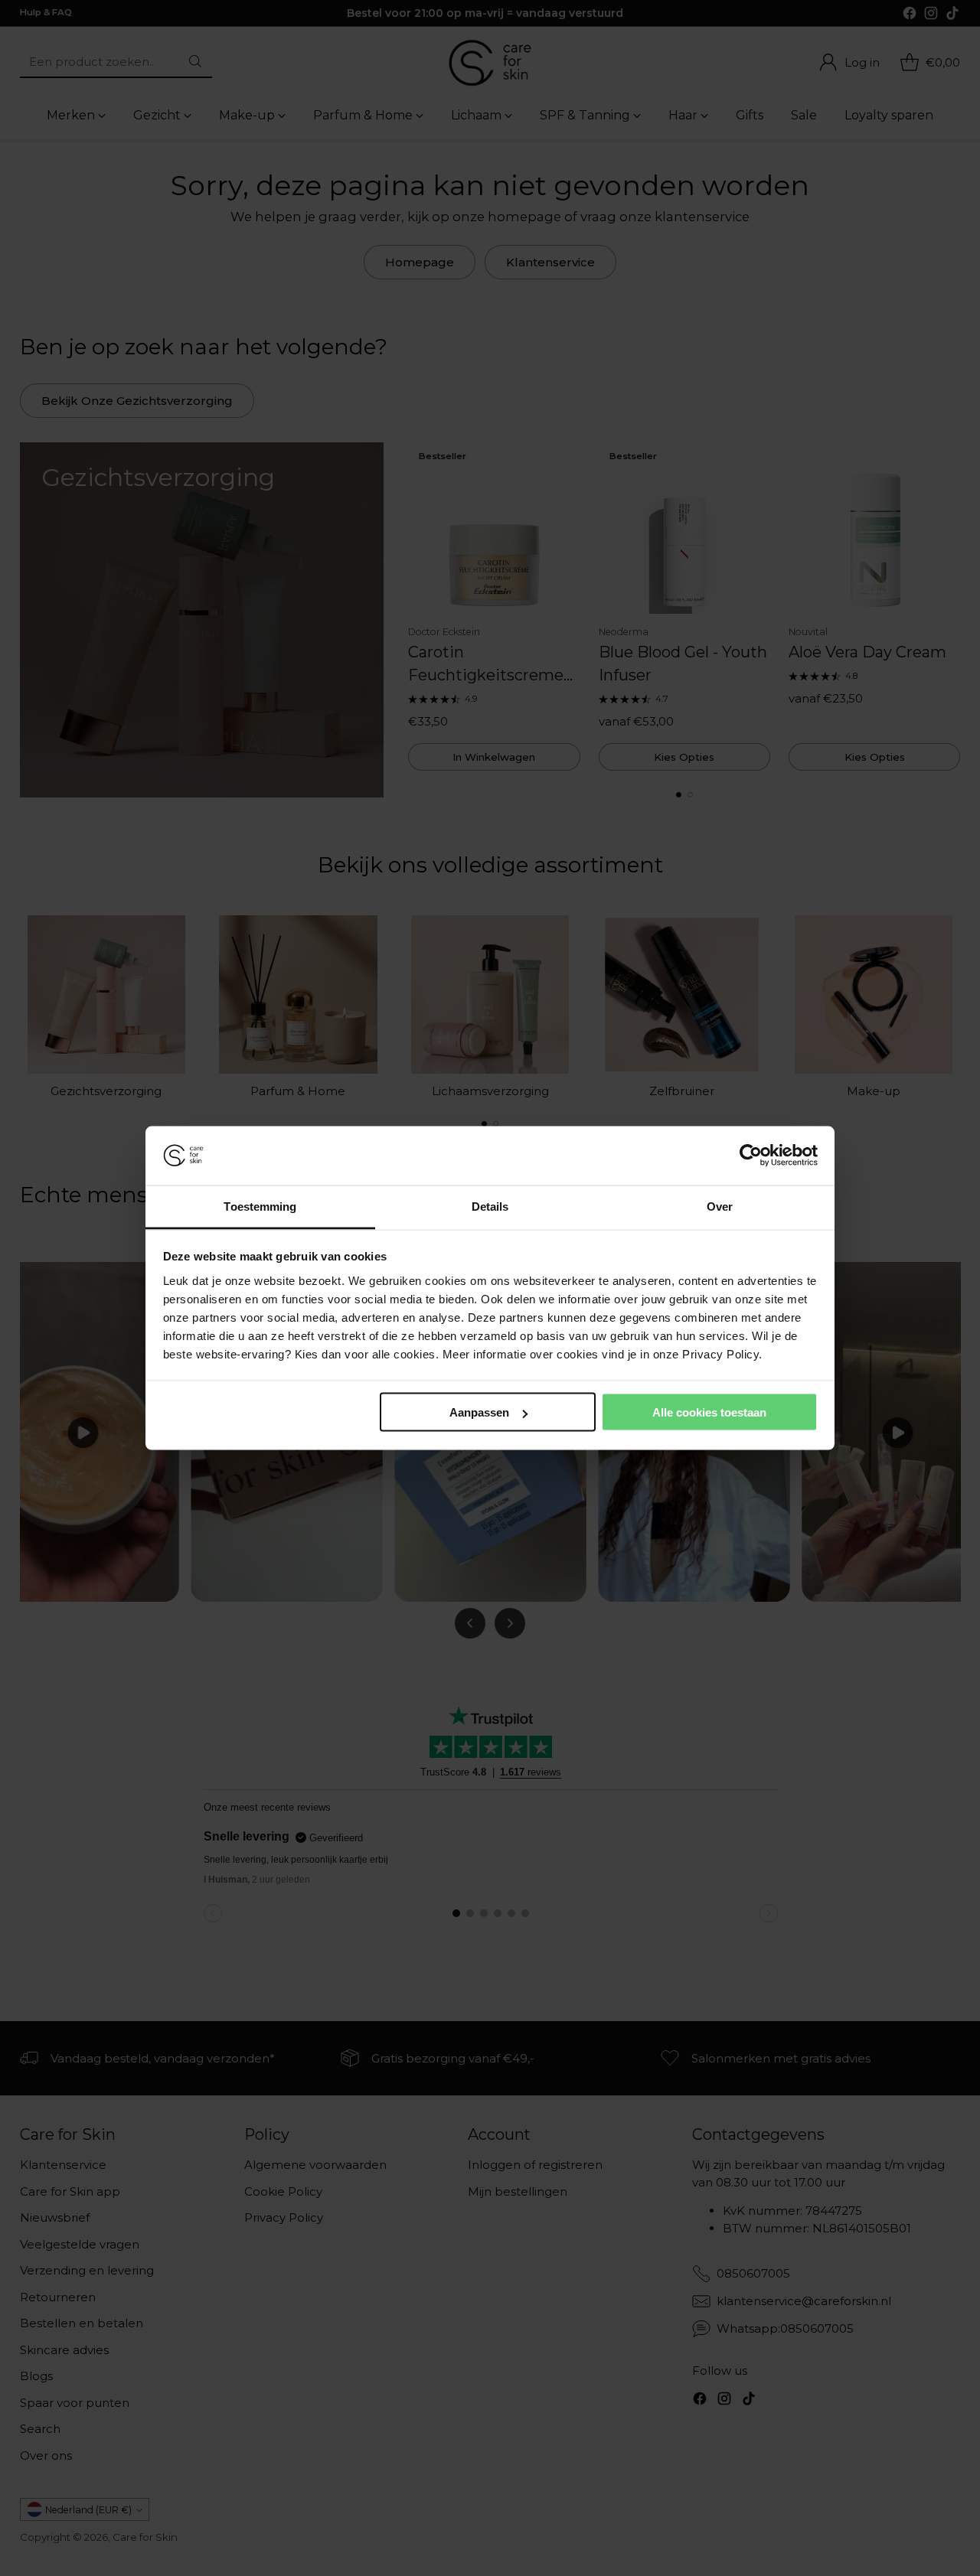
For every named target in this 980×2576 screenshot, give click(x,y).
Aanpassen (479, 1412)
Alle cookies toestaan (709, 1412)
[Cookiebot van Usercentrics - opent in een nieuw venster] (751, 1156)
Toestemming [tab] (260, 1206)
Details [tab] (490, 1206)
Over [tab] (720, 1206)
